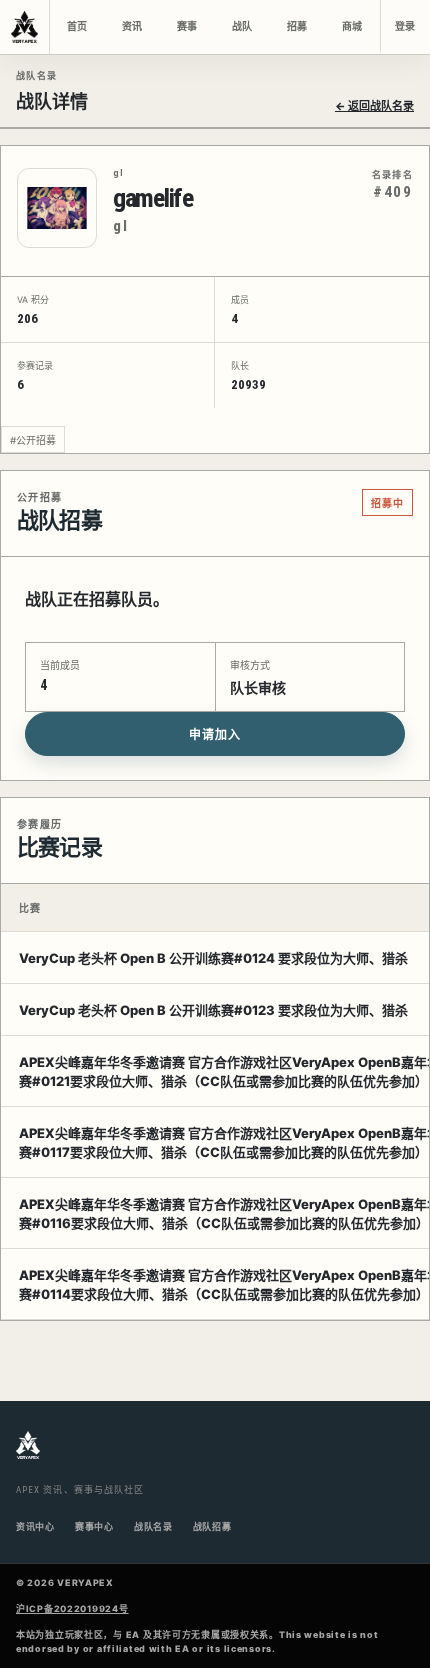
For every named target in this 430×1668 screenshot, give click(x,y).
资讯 (132, 26)
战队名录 (153, 1526)
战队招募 (212, 1526)
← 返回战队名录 (374, 106)
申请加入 (215, 735)
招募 (297, 26)
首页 (77, 26)
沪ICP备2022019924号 (72, 1608)
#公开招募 (33, 440)
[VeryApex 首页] (25, 27)
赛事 (187, 26)
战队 (242, 26)
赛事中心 (94, 1526)
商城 (352, 26)
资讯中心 (35, 1526)
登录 (405, 26)
